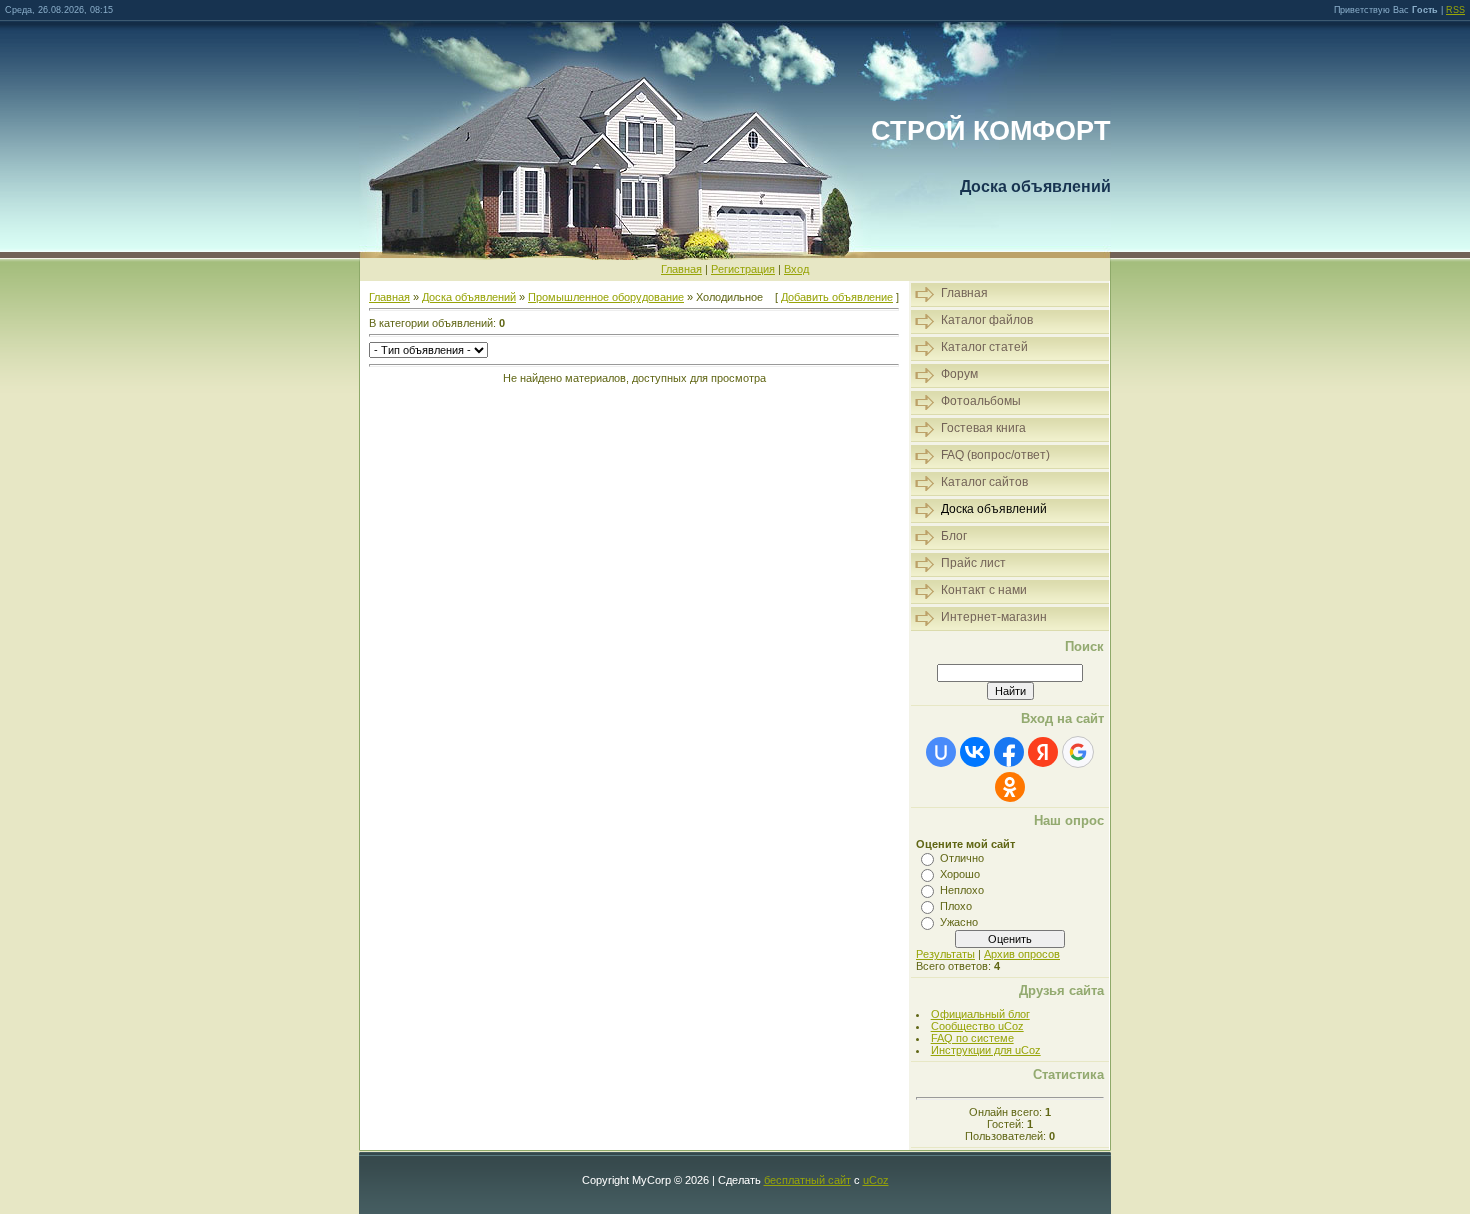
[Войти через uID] (941, 752)
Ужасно (959, 922)
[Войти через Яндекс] (1043, 752)
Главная (681, 269)
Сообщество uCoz (977, 1026)
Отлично (962, 858)
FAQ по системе (972, 1038)
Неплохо (962, 890)
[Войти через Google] (1078, 752)
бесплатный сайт (807, 1180)
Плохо (956, 906)
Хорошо (960, 874)
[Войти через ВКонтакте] (975, 752)
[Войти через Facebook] (1009, 752)
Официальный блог (980, 1014)
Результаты (945, 954)
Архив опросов (1022, 954)
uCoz (876, 1180)
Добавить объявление (837, 297)
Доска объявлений (469, 297)
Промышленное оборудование (606, 297)
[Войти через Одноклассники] (1010, 787)
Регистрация (743, 269)
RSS (1455, 10)
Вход (796, 269)
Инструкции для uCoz (986, 1050)
